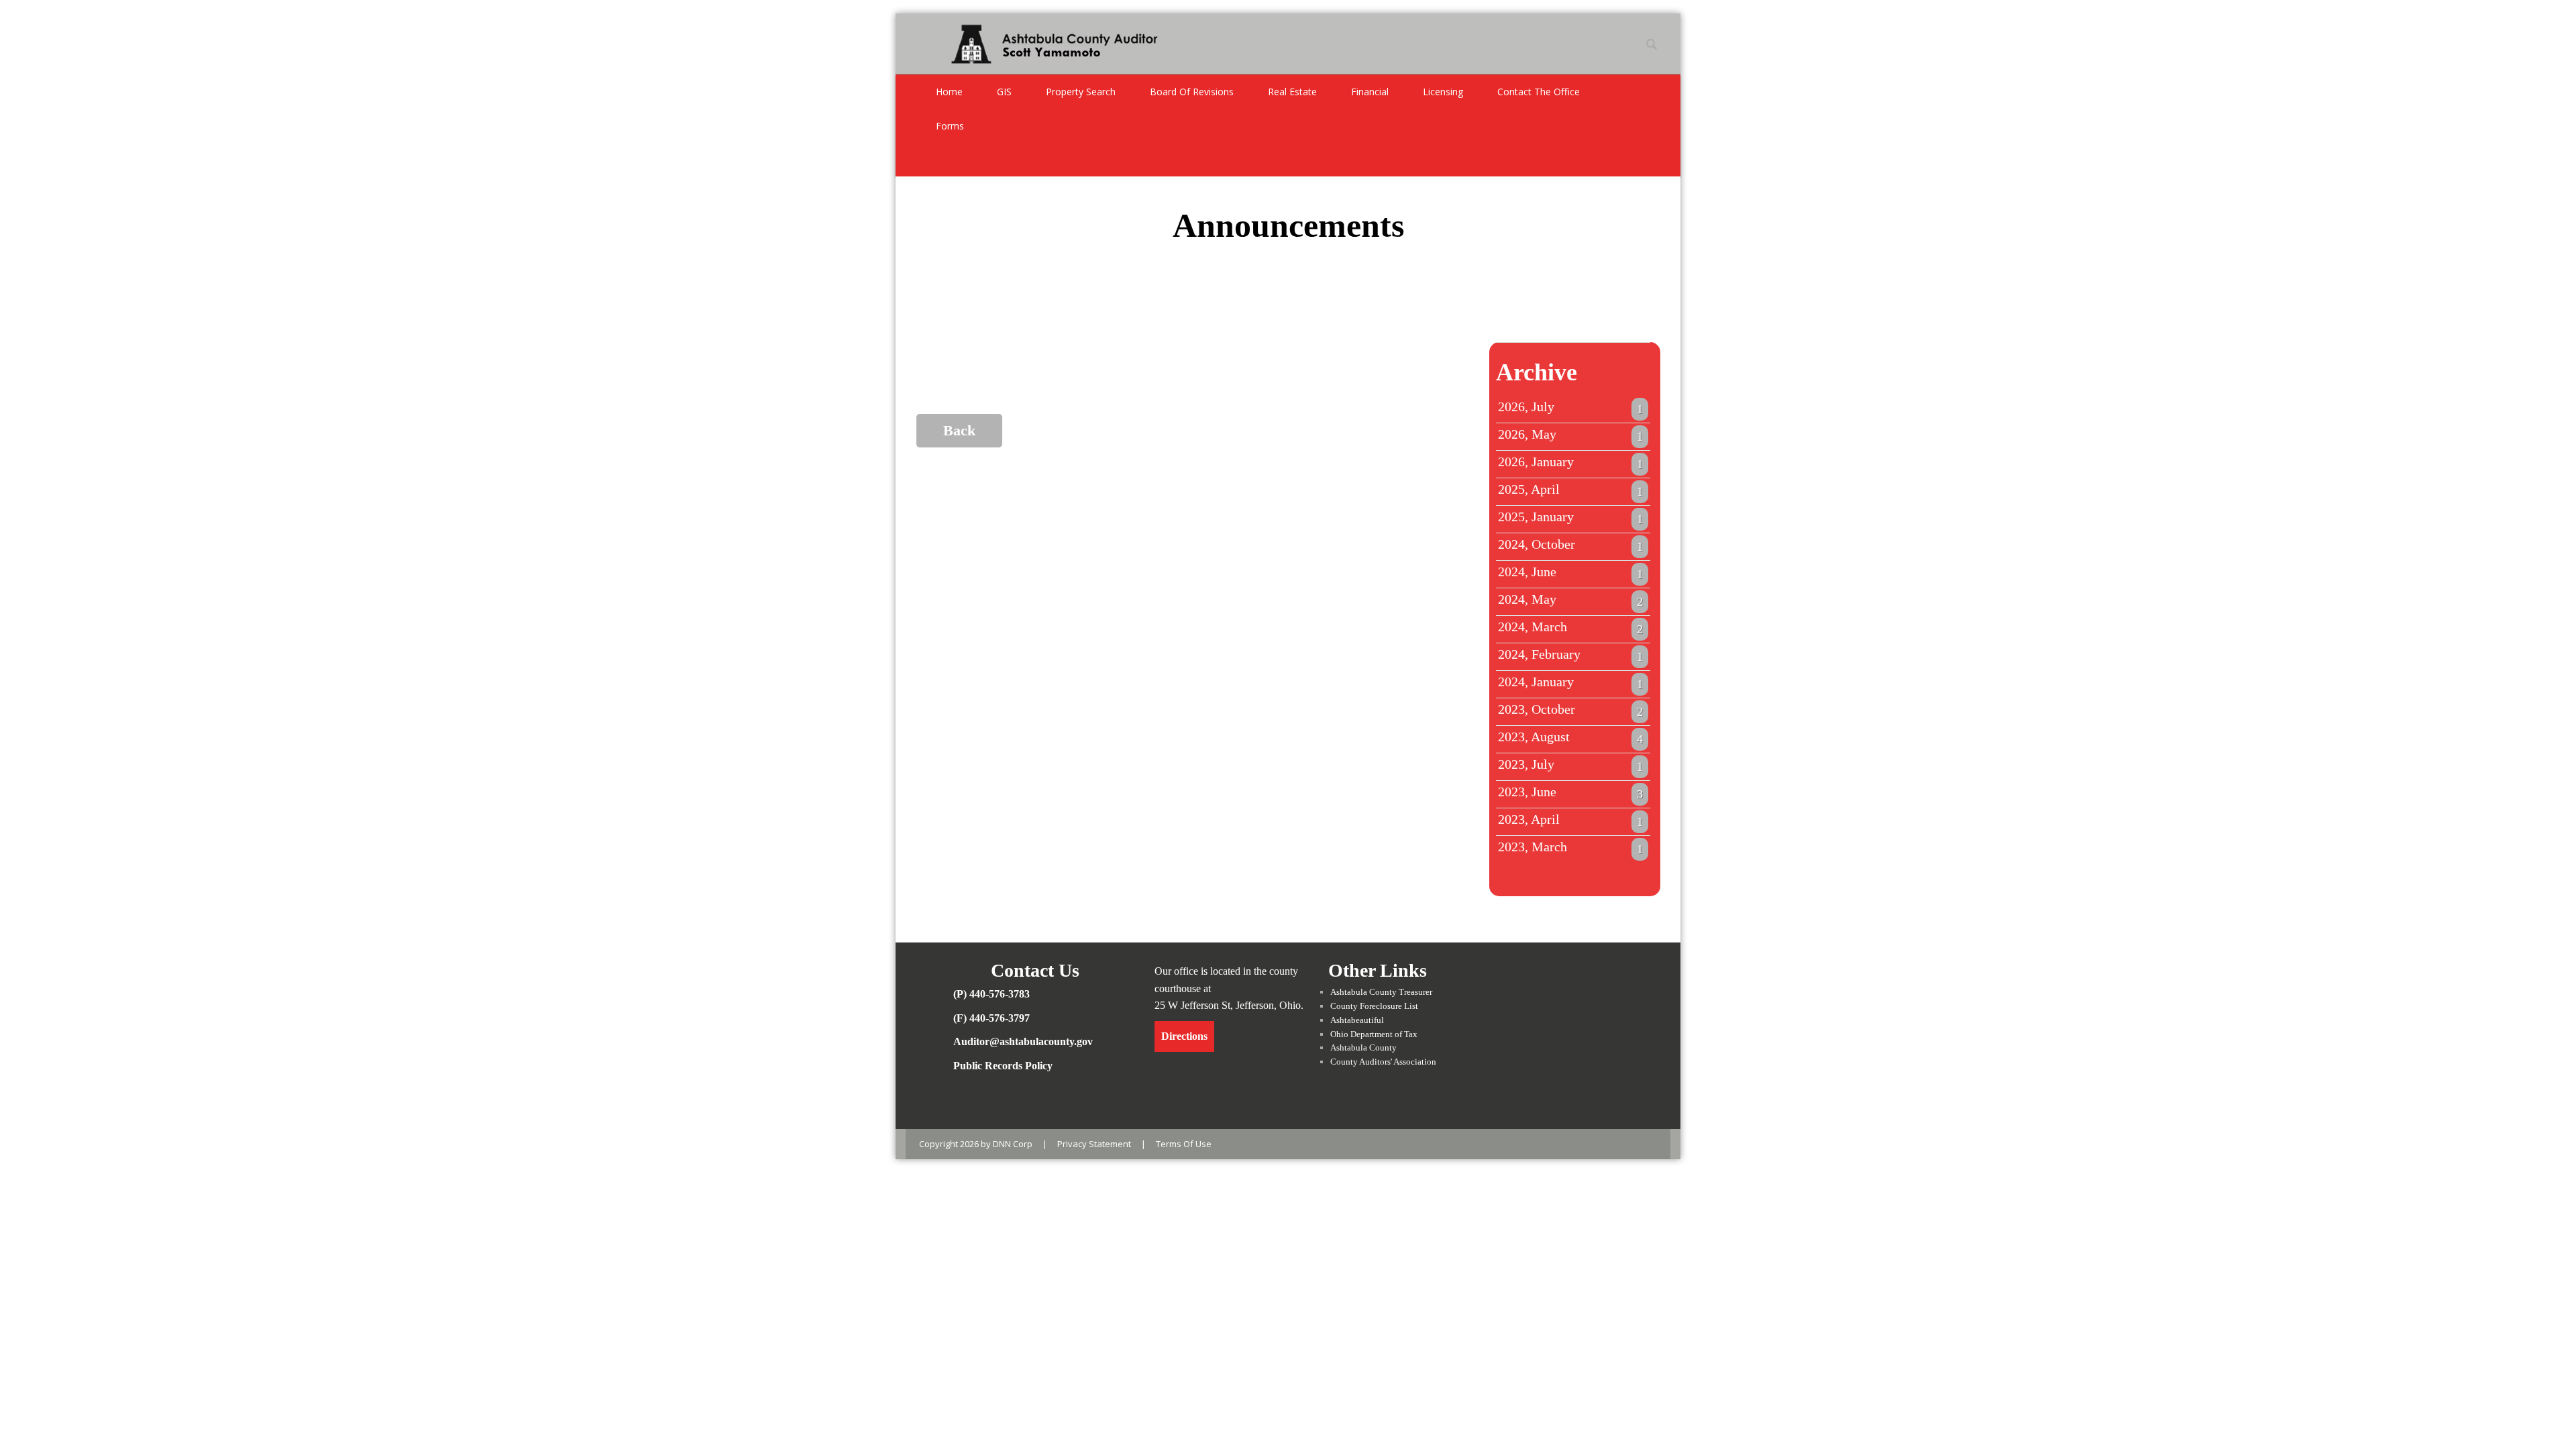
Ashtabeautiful (1357, 1020)
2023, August (1570, 737)
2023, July (1570, 765)
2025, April (1570, 490)
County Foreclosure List (1374, 1006)
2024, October (1570, 545)
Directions (1184, 1036)
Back (959, 430)
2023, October (1570, 710)
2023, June (1570, 792)
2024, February (1570, 655)
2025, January (1570, 517)
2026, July (1570, 407)
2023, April (1570, 820)
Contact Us (1035, 970)
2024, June (1570, 572)
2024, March (1570, 627)
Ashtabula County (1363, 1048)
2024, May (1570, 600)
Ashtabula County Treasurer (1381, 992)
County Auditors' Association (1383, 1062)
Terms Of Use (1184, 1144)
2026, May (1570, 435)
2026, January (1570, 462)
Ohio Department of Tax (1374, 1034)
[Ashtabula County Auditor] (1041, 42)
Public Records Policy (1003, 1066)
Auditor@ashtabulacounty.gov (1023, 1041)
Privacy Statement (1094, 1144)
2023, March (1570, 847)
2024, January (1570, 682)
